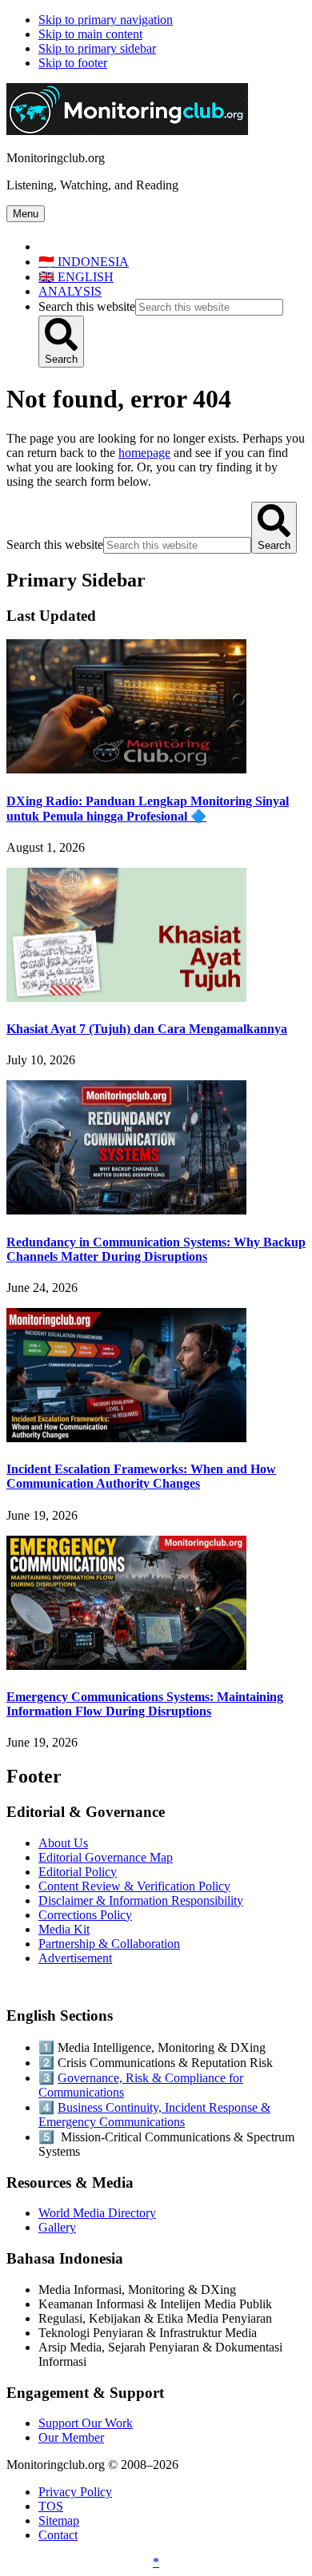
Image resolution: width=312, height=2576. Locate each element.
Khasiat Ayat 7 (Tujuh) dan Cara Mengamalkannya (147, 1029)
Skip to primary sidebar (97, 48)
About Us (63, 1843)
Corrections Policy (85, 1915)
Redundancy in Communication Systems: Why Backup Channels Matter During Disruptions (156, 1249)
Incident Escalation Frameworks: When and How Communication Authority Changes (141, 1476)
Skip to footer (73, 63)
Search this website (87, 306)
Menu (26, 214)
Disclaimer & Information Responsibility (141, 1900)
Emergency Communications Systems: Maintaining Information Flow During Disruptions (145, 1704)
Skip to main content (90, 34)
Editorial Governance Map (106, 1857)
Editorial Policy (78, 1872)
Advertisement (75, 1958)
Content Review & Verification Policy (134, 1886)
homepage (144, 453)
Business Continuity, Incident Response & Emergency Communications (154, 2115)
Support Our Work (86, 2423)
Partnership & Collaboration (109, 1944)
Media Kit (64, 1929)
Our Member (71, 2437)
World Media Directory (97, 2213)
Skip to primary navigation (106, 20)
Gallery (57, 2227)
